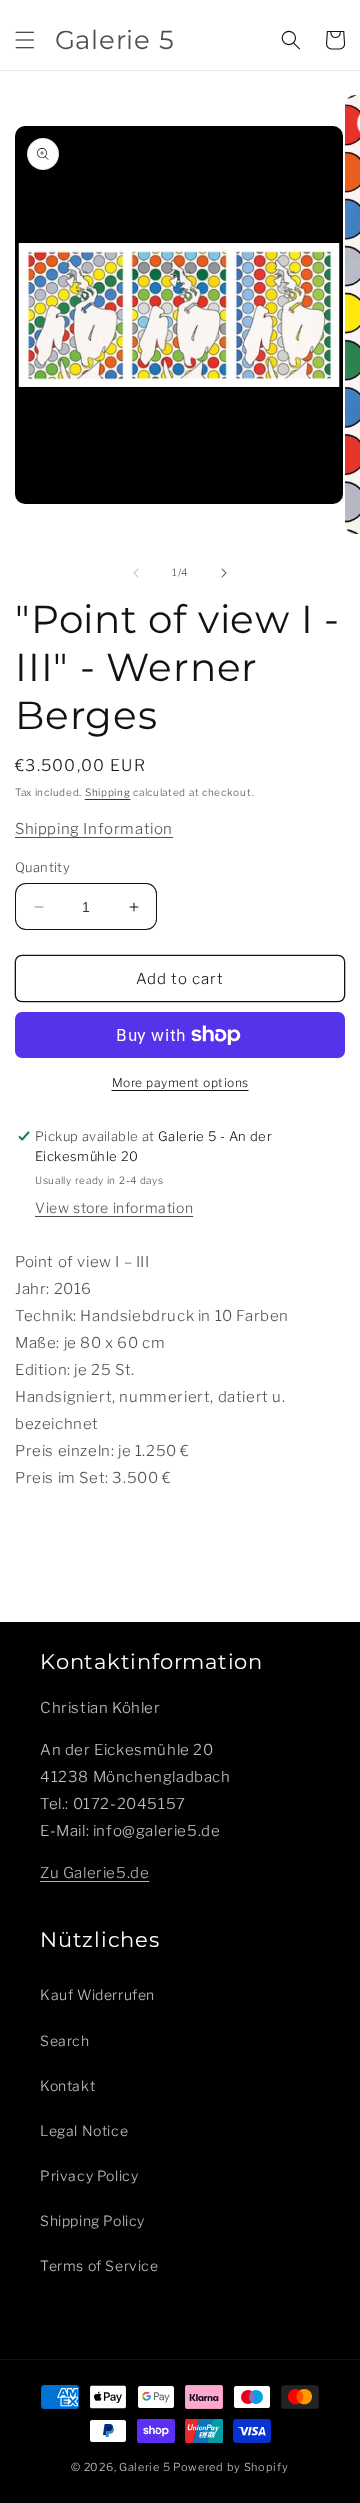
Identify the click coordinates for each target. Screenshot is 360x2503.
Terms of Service (99, 2265)
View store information (114, 1207)
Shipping (108, 792)
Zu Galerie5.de (94, 1873)
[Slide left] (136, 573)
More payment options (180, 1082)
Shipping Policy (92, 2220)
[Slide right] (224, 573)
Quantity (42, 867)
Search (65, 2040)
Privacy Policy (89, 2175)
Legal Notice (84, 2130)
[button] (25, 40)
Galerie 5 (144, 2467)
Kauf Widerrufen (97, 1994)
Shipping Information (94, 829)
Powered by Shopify (231, 2467)
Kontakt (67, 2085)
